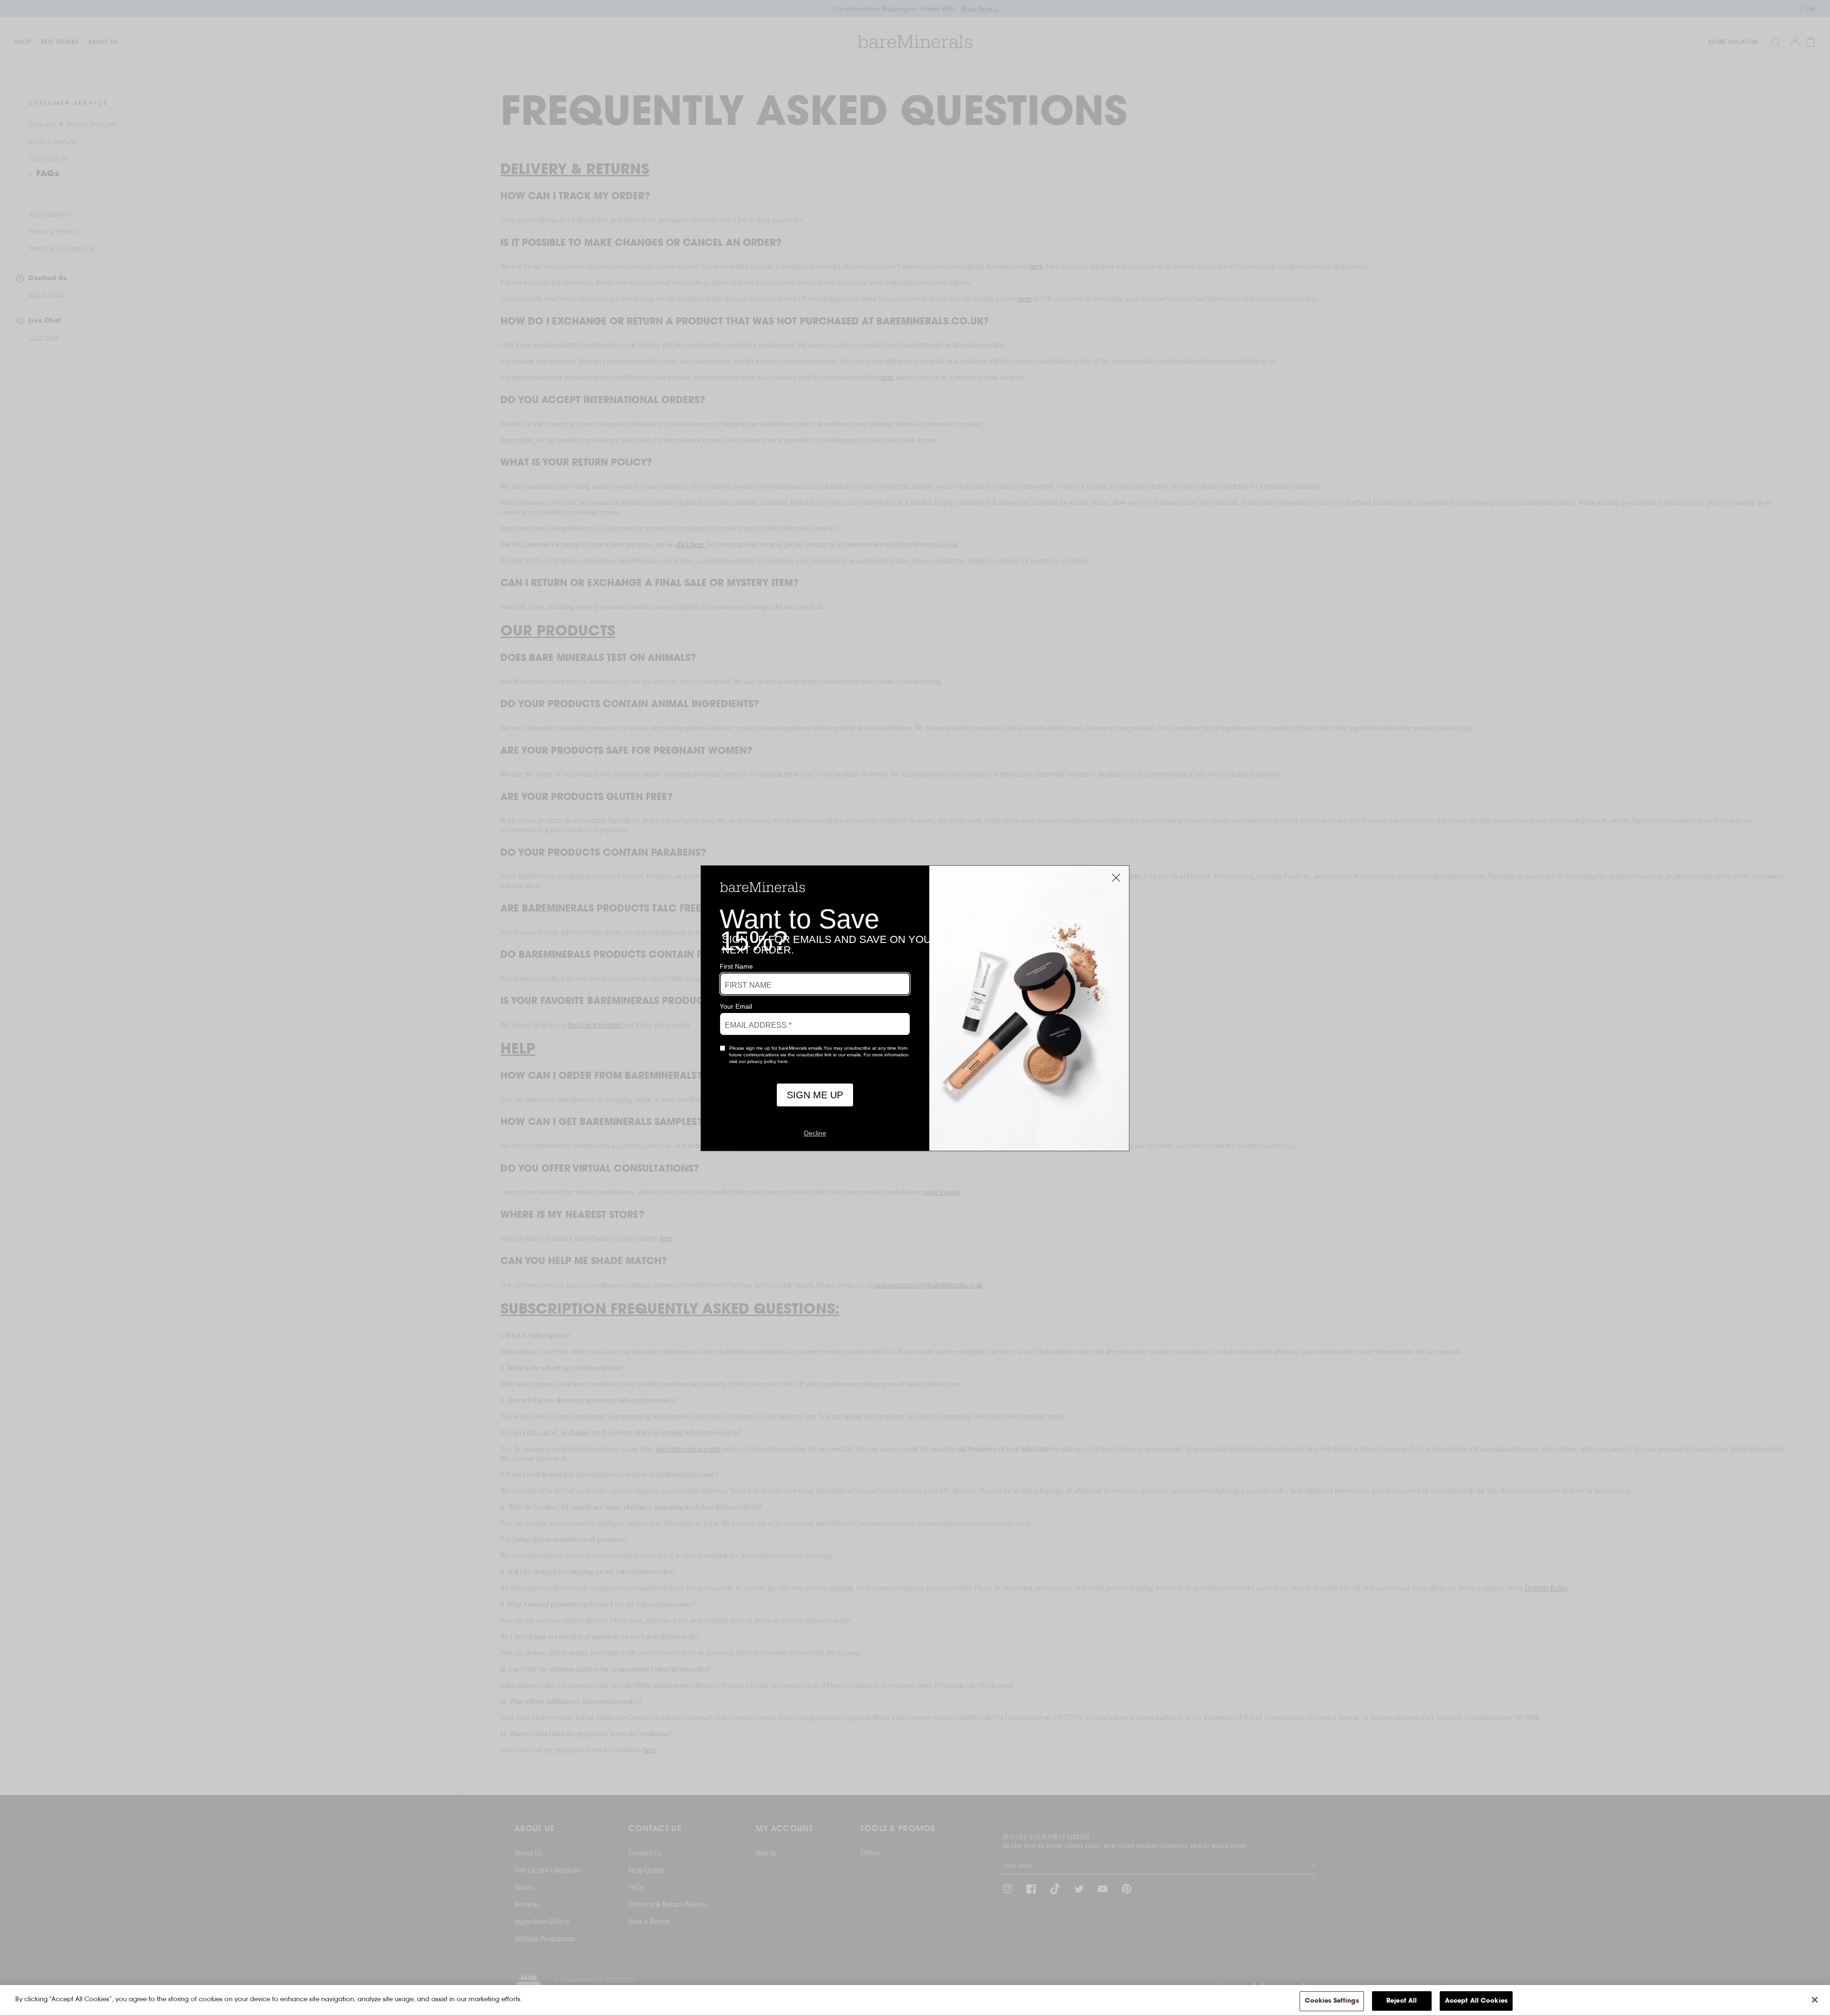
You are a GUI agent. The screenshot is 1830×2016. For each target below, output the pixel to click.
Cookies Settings (1332, 2001)
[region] (915, 2001)
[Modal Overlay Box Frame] (915, 1008)
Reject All (1402, 2001)
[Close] (1815, 2000)
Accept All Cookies (1476, 2001)
